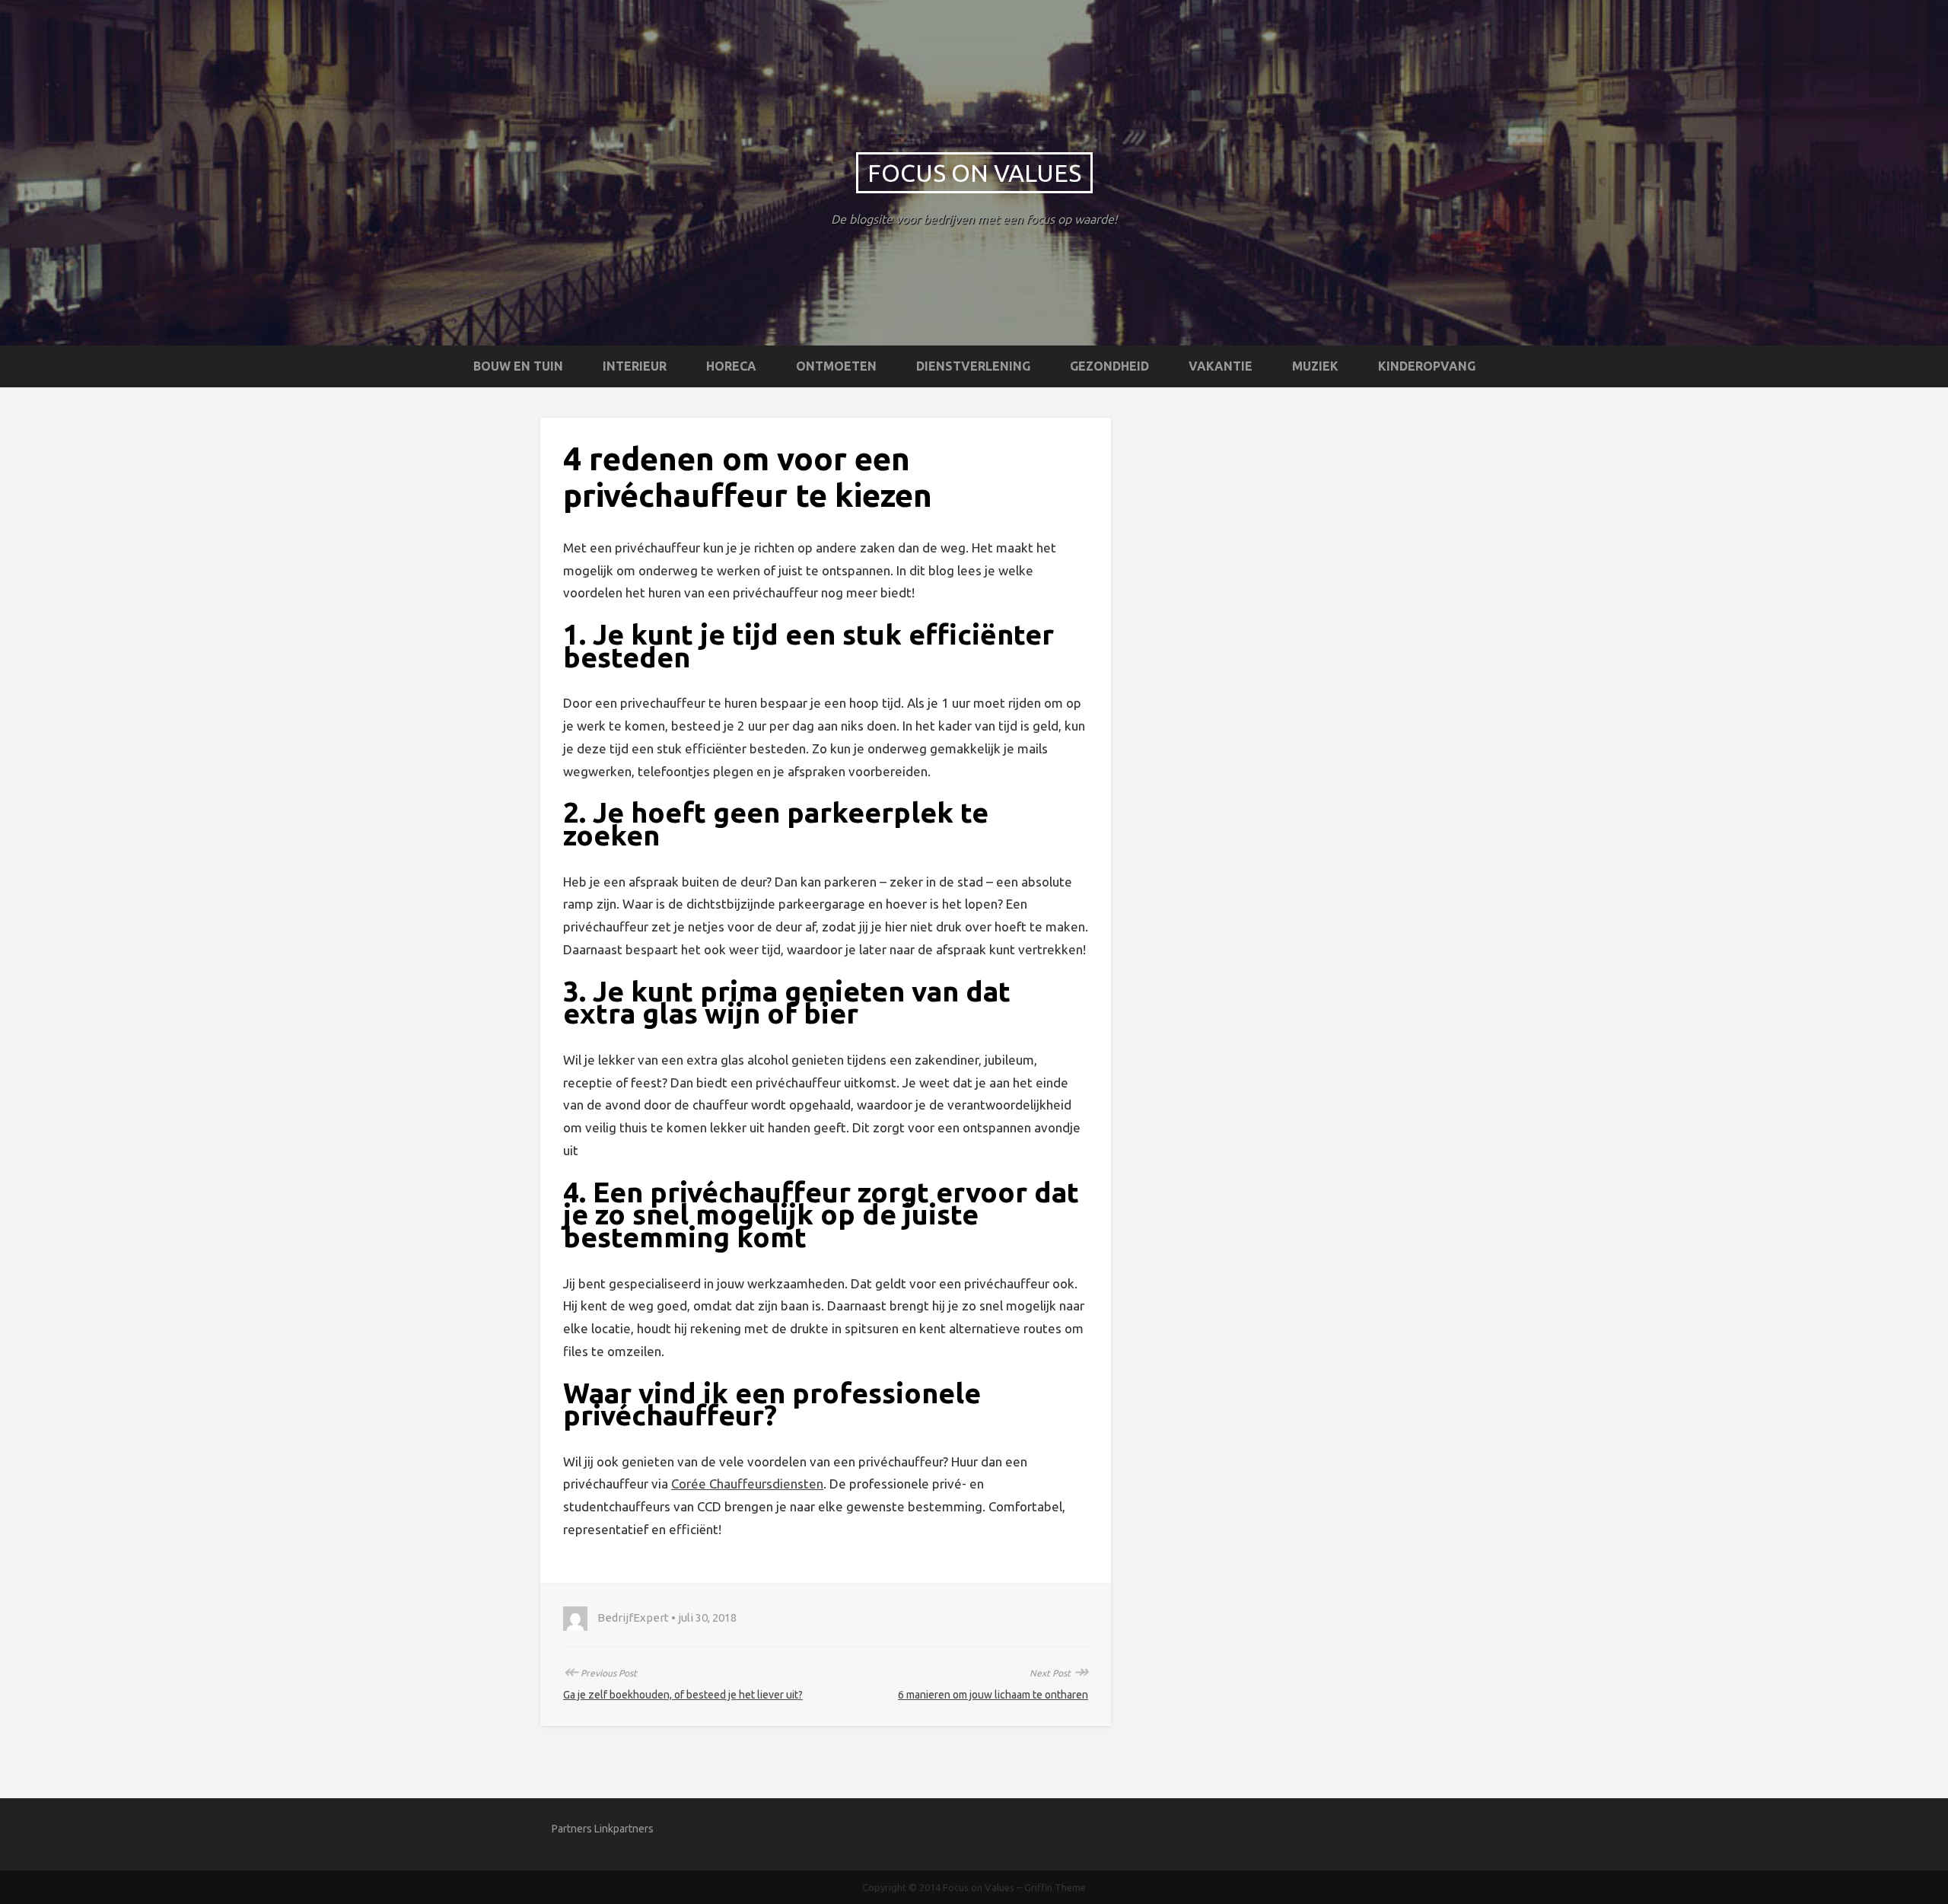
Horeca (731, 366)
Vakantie (1221, 366)
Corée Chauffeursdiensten (747, 1484)
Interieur (635, 366)
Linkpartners (624, 1829)
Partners (572, 1829)
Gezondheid (1109, 366)
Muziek (1315, 366)
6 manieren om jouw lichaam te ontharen (993, 1695)
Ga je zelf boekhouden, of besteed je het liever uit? (683, 1695)
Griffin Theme (1055, 1887)
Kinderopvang (1427, 366)
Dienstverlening (973, 366)
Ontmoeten (836, 366)
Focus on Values (974, 173)
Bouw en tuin (518, 366)
